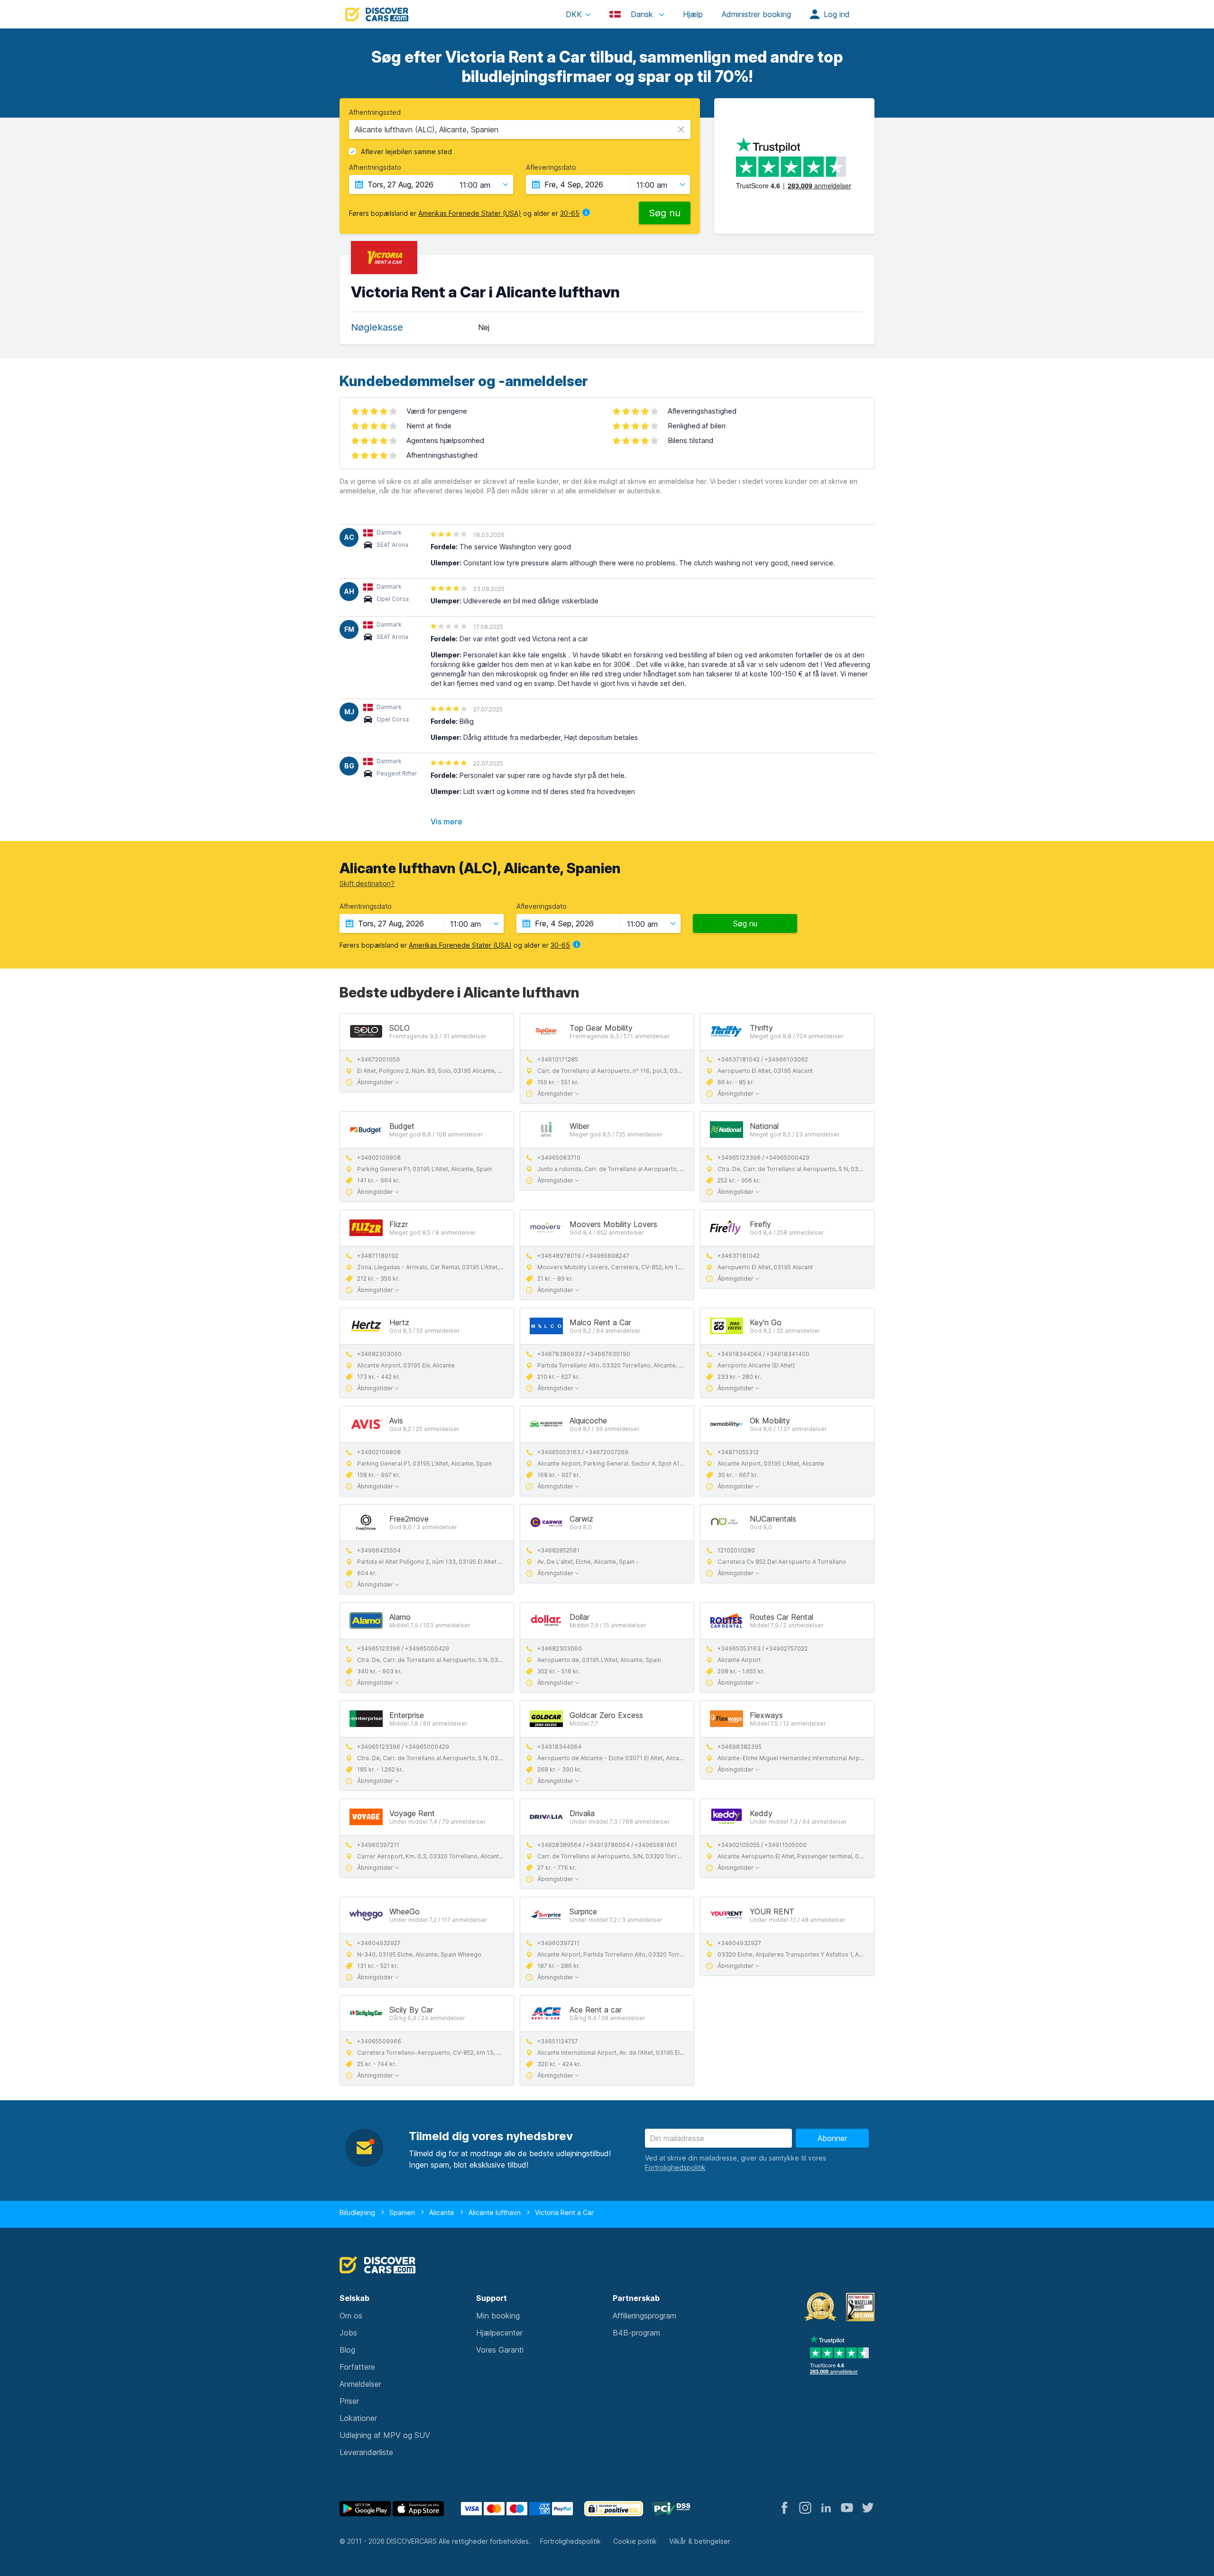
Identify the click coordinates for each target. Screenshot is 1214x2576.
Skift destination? (367, 883)
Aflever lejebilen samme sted (406, 152)
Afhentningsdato (375, 167)
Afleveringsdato (551, 167)
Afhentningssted (375, 112)
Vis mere (446, 822)
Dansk (642, 14)
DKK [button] (574, 14)
